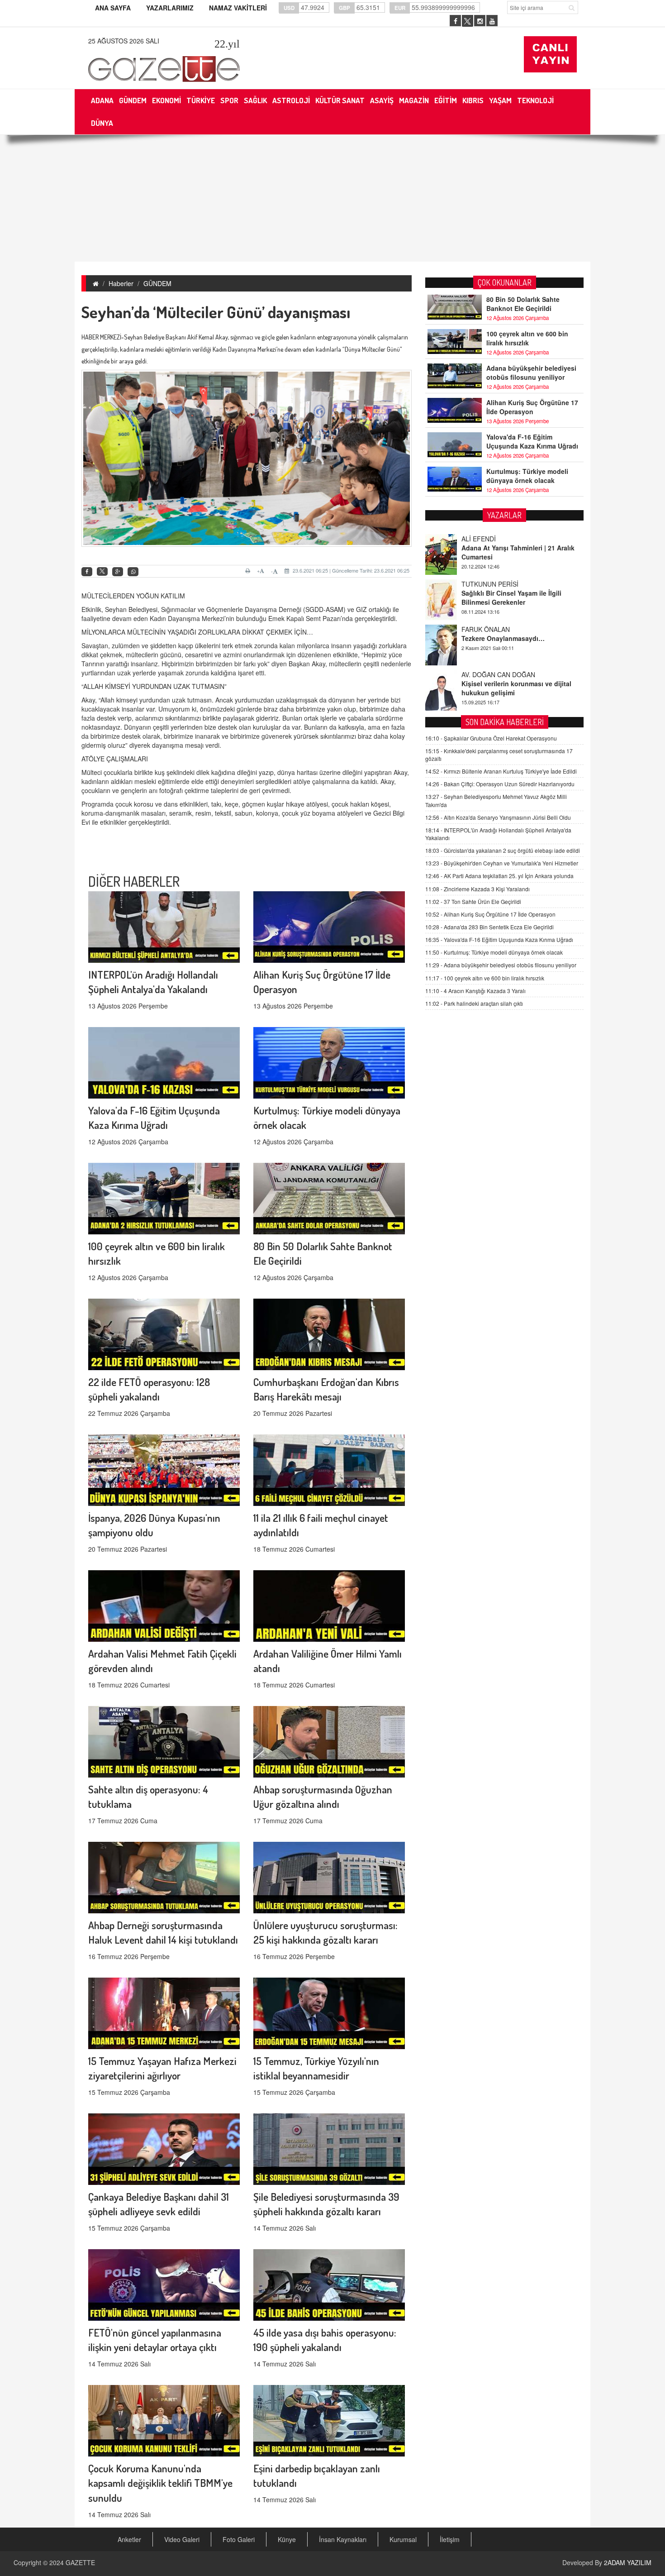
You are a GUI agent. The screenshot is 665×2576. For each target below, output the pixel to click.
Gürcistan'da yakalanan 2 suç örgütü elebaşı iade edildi (503, 850)
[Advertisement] (332, 198)
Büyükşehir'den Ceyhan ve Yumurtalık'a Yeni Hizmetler (502, 863)
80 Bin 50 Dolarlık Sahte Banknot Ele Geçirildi (523, 304)
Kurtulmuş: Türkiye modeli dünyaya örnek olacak (527, 476)
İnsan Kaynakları (343, 2539)
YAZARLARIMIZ (170, 8)
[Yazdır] (249, 571)
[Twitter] (102, 572)
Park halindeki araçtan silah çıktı (474, 1003)
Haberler (121, 283)
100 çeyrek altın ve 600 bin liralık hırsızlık (527, 338)
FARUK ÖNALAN (486, 584)
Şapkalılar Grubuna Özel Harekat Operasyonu (491, 738)
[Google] (118, 572)
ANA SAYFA (113, 8)
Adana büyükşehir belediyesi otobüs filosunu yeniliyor (531, 373)
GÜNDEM (157, 283)
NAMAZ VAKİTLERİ (238, 8)
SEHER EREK (481, 674)
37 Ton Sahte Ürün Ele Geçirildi (473, 901)
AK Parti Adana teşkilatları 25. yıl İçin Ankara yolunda (499, 876)
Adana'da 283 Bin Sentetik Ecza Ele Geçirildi (489, 927)
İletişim (450, 2539)
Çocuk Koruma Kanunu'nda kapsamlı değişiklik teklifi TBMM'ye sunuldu (160, 2483)
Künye (287, 2539)
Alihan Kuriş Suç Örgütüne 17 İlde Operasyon (532, 407)
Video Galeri (182, 2539)
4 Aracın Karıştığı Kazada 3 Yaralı (475, 991)
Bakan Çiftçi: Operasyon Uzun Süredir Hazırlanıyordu (500, 784)
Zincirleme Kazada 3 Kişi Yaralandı (477, 889)
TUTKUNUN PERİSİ (490, 539)
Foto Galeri (239, 2539)
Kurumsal (403, 2539)
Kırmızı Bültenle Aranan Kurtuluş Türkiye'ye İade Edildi (501, 771)
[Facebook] (87, 572)
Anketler (129, 2539)
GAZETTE (80, 2562)
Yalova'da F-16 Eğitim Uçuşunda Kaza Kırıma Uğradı (532, 441)
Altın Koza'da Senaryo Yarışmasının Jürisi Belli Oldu (498, 817)
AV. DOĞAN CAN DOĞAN (498, 629)
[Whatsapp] (133, 572)
